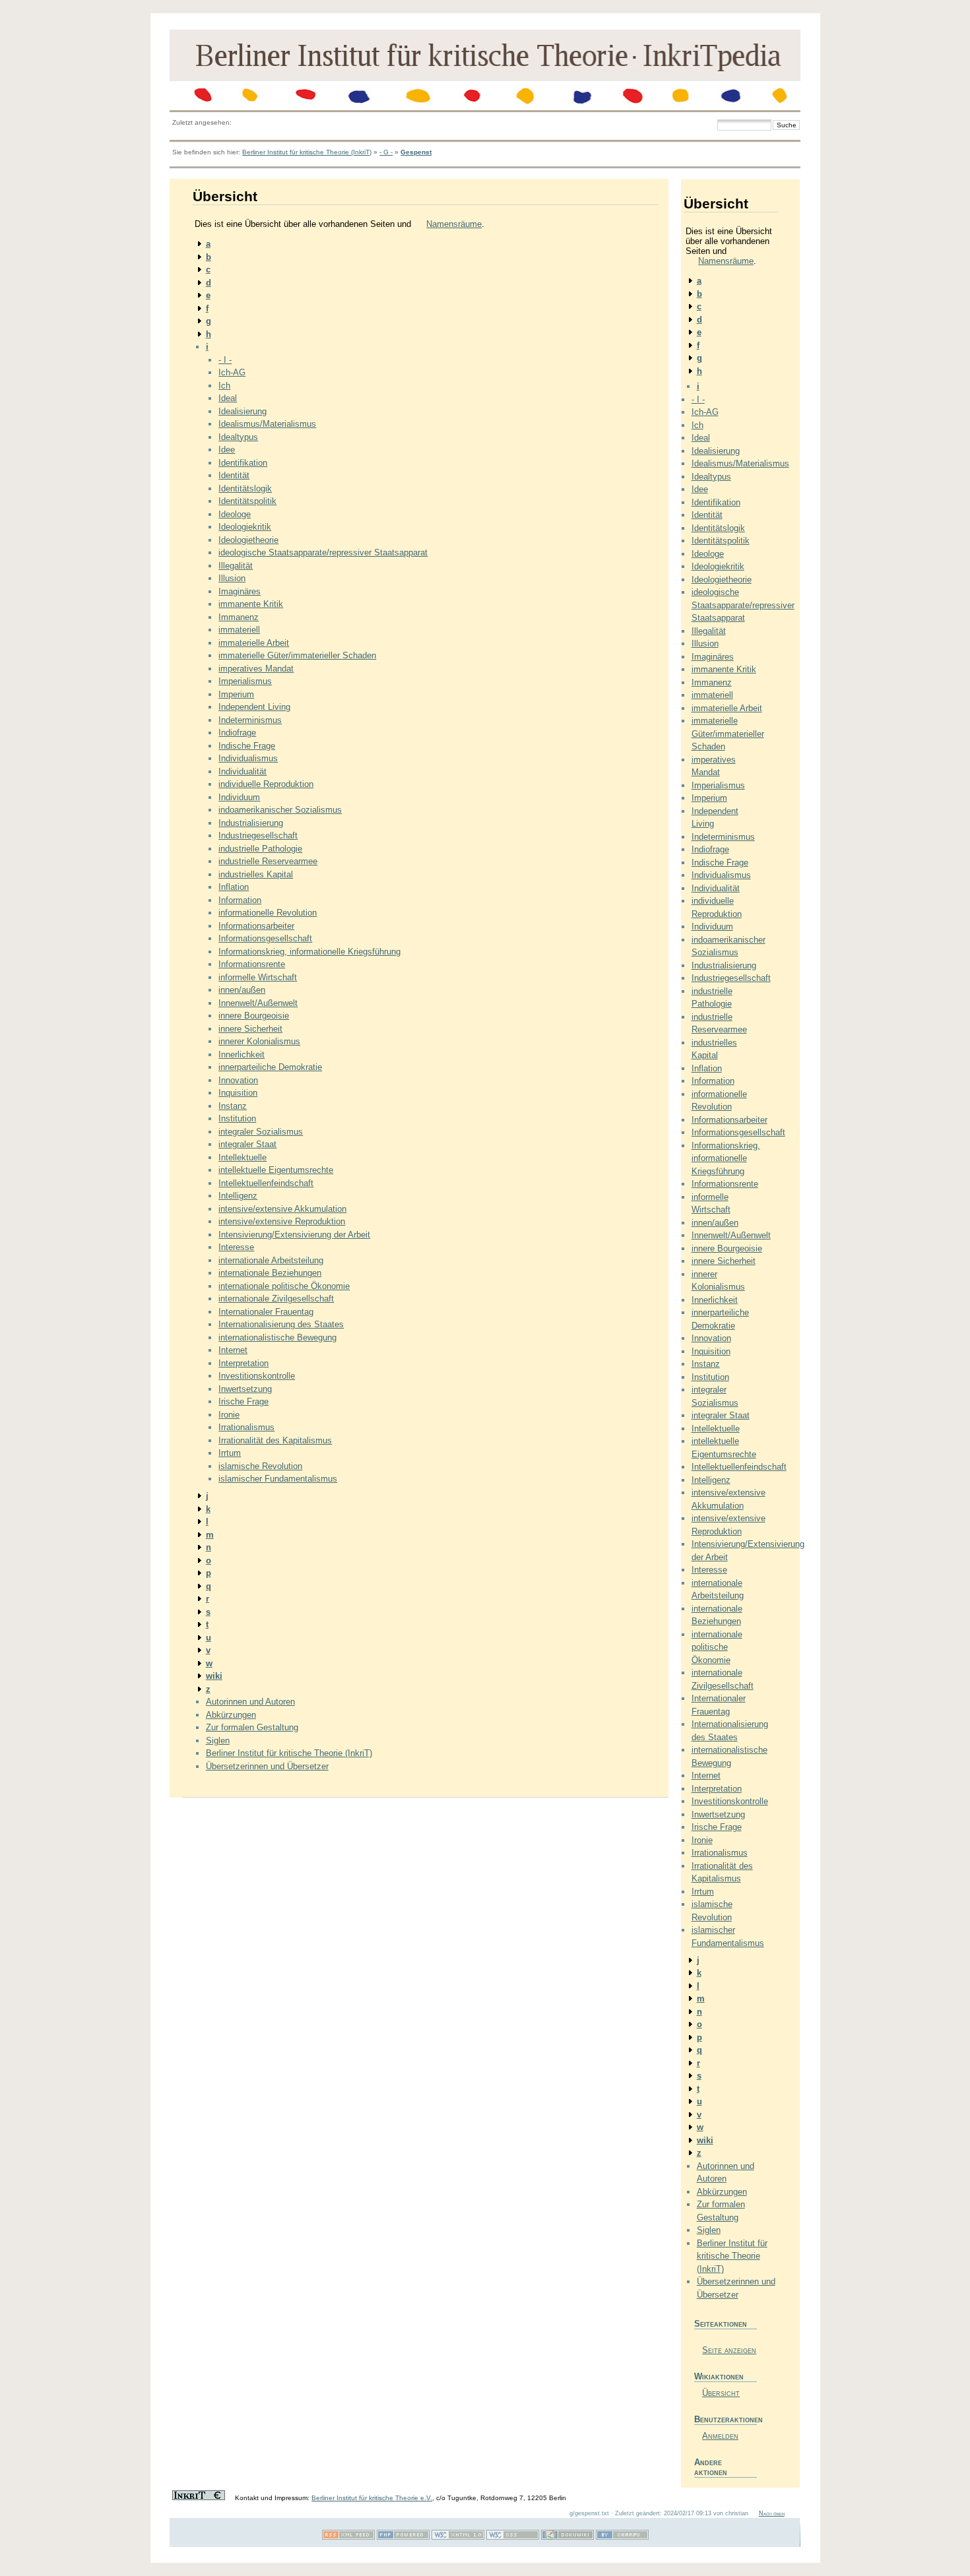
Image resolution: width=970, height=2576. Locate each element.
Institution (237, 1118)
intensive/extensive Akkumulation (282, 1209)
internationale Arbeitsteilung (271, 1260)
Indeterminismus (250, 720)
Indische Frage (247, 746)
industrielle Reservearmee (268, 861)
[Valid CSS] (513, 2537)
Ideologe (235, 514)
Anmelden (720, 2436)
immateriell (239, 630)
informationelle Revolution (268, 913)
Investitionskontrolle (257, 1376)
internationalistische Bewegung (277, 1337)
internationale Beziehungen (270, 1273)
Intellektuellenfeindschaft (266, 1183)
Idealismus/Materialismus (267, 424)
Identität (234, 475)
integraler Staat (247, 1144)
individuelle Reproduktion (266, 784)
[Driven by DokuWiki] (567, 2537)
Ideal (228, 398)
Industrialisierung (251, 823)
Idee (227, 450)
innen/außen (242, 990)
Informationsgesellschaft (265, 938)
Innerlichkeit (242, 1054)
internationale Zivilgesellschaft (276, 1299)
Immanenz (239, 617)
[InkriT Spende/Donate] (199, 2498)
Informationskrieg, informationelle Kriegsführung (309, 952)
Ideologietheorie (248, 540)
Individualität (242, 771)
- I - (225, 360)
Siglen (218, 1741)
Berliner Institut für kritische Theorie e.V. (372, 2498)
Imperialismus (245, 681)
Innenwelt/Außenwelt (258, 1003)
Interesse (236, 1247)
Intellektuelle (242, 1157)
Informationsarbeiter (256, 926)
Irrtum (230, 1453)
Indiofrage (237, 733)
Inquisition (238, 1093)
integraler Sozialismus (261, 1132)
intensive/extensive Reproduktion (282, 1221)
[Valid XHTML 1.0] (458, 2537)
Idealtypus (238, 437)
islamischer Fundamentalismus (278, 1479)
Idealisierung (242, 411)
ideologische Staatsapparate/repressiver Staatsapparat (323, 552)
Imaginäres (240, 591)
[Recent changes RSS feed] (348, 2537)
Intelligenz (238, 1196)
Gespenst (416, 152)
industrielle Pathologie (260, 849)
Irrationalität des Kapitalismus (275, 1440)
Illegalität (236, 566)
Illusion (232, 578)
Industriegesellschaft (258, 835)
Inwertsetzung (245, 1389)
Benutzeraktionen (726, 2419)
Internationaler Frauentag (266, 1312)
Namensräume (454, 224)
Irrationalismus (246, 1427)
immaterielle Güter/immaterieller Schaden (297, 655)
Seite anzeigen (729, 2350)
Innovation (238, 1080)
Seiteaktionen (721, 2324)
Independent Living (254, 707)
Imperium (236, 694)
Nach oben (772, 2513)
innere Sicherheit (250, 1029)
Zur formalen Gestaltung (252, 1727)
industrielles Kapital (256, 874)
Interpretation (243, 1363)
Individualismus (248, 758)
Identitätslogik (245, 488)
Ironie (229, 1415)
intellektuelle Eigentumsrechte (276, 1170)
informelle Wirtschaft (258, 977)
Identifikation (243, 463)
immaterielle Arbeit (254, 643)
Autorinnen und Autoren (250, 1702)
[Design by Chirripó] (622, 2537)
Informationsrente (252, 964)
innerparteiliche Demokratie (270, 1067)
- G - (386, 152)
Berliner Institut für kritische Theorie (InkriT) (307, 152)
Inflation (234, 887)
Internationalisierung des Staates (281, 1324)
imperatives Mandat (256, 669)
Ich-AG (232, 372)
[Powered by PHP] (403, 2537)
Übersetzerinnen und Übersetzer (267, 1766)
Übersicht (721, 2393)
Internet (233, 1350)
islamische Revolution (260, 1466)
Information (240, 900)
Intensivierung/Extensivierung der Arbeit (294, 1235)
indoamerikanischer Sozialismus (280, 810)
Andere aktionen (711, 2467)
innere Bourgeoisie (254, 1016)
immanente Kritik (251, 604)
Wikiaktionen (719, 2376)
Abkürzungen (231, 1715)
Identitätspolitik (247, 501)
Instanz (233, 1106)
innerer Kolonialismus (259, 1041)
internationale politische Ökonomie (284, 1286)
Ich (224, 386)
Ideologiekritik (245, 527)
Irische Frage (243, 1401)
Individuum (239, 797)
